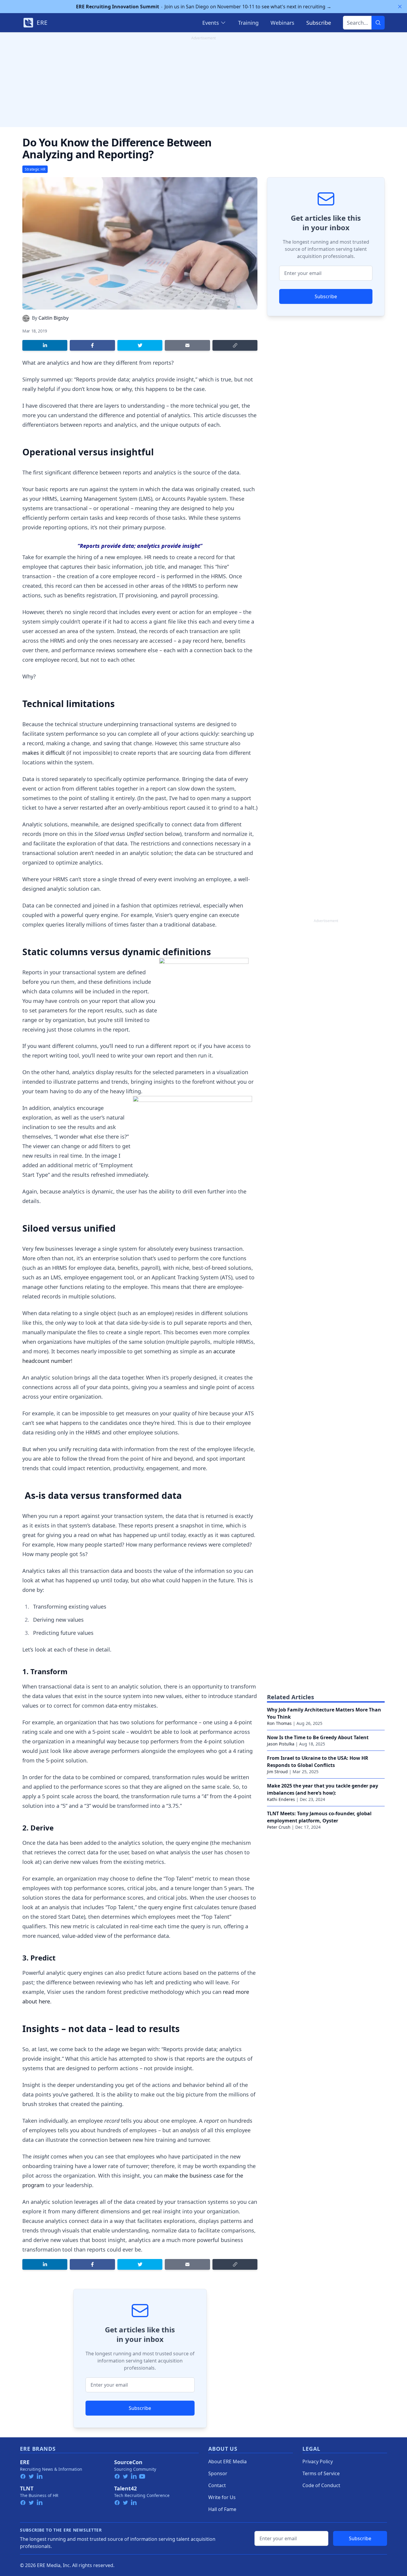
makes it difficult (44, 753)
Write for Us (222, 2497)
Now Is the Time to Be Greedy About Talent (318, 1737)
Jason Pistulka (281, 1744)
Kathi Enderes (281, 1799)
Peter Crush (279, 1827)
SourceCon (128, 2462)
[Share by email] (187, 345)
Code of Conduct (321, 2485)
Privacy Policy (318, 2461)
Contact (217, 2485)
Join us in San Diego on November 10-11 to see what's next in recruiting (204, 7)
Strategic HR (35, 169)
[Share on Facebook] (92, 345)
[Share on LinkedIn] (45, 345)
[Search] (378, 23)
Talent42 (125, 2488)
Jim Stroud (277, 1772)
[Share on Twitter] (140, 345)
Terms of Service (321, 2473)
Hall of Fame (222, 2509)
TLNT (27, 2488)
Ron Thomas (279, 1723)
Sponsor (218, 2473)
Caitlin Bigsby (53, 318)
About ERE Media (227, 2461)
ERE (25, 2462)
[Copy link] (235, 345)
